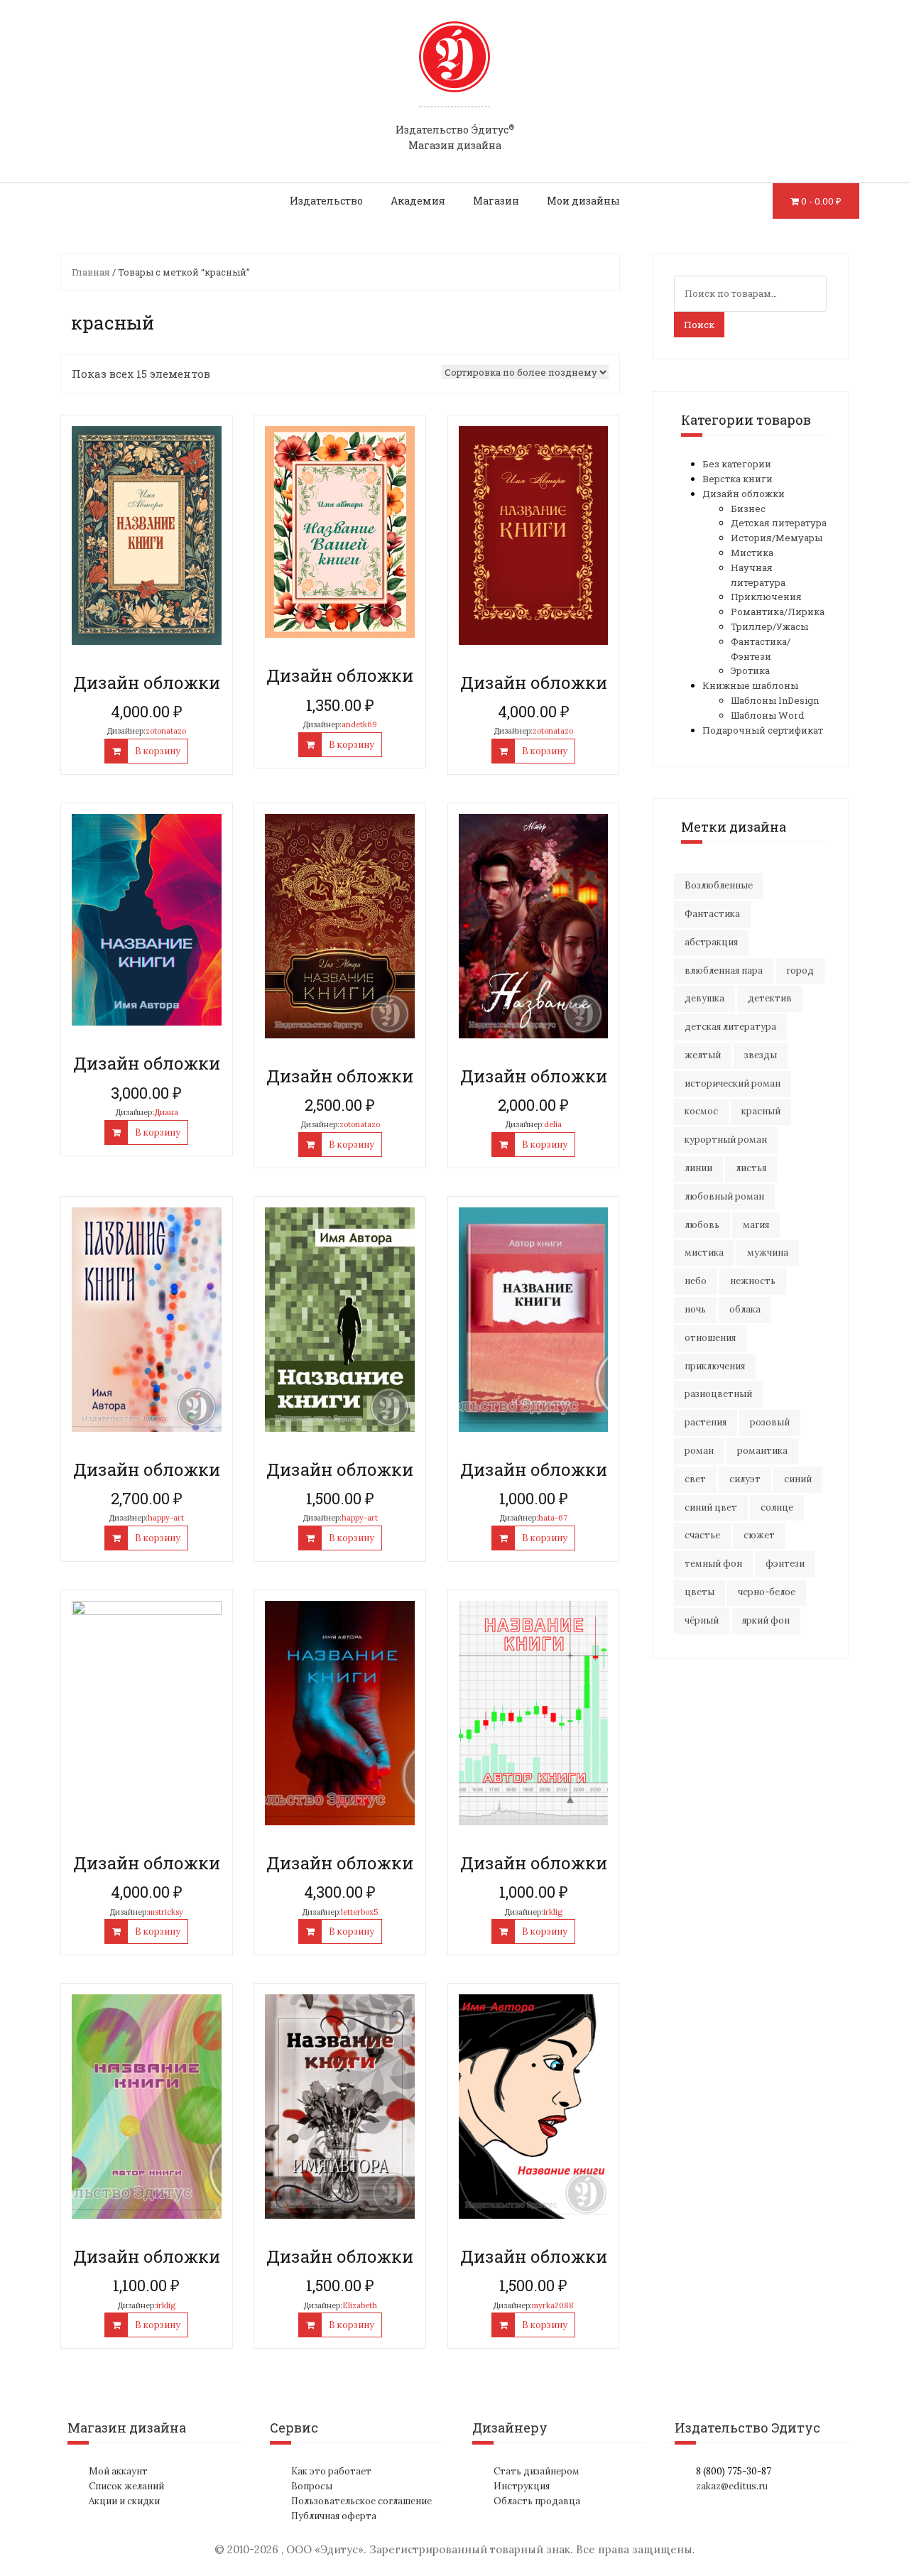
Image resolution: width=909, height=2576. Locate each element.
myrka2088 (553, 2305)
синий (798, 1479)
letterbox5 (359, 1912)
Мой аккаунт (118, 2471)
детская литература (730, 1027)
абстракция (711, 942)
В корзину (158, 751)
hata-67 (553, 1518)
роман (699, 1451)
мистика (704, 1252)
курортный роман (726, 1140)
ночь (695, 1309)
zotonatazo (166, 731)
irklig (553, 1912)
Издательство (326, 201)
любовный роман (724, 1196)
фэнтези (785, 1564)
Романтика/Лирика (778, 612)
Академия (418, 201)
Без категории (737, 464)
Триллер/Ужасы (769, 626)
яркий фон (766, 1620)
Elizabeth (360, 2305)
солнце (777, 1507)
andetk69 (359, 724)
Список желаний (126, 2486)
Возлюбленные (719, 885)
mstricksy (166, 1912)
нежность (753, 1281)
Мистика (752, 553)
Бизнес (748, 509)
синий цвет (711, 1507)
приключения (715, 1366)
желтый (703, 1055)
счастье (702, 1535)
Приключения (766, 597)
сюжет (759, 1535)
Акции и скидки (124, 2501)
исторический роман (733, 1083)
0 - (821, 201)
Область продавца (537, 2501)
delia (553, 1124)
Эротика (750, 670)
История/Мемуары (777, 538)
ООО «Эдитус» (325, 2549)
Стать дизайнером (537, 2471)
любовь (702, 1225)
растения (706, 1422)
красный (761, 1111)
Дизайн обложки (744, 494)
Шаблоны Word (767, 715)
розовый (770, 1422)
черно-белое (767, 1592)
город (800, 971)
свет (695, 1479)
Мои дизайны (583, 201)
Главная (91, 272)
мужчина (768, 1252)
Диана (166, 1112)
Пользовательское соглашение (361, 2501)
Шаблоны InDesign (775, 700)
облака (745, 1309)
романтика (762, 1451)
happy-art (166, 1518)
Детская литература (779, 523)
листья (751, 1168)
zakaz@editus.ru (732, 2486)
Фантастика (712, 914)
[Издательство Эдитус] (454, 70)
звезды (761, 1055)
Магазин (496, 201)
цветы (700, 1592)
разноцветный (718, 1394)
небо (696, 1281)
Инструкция (522, 2486)
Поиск (699, 325)
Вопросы (312, 2486)
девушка (704, 998)
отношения (710, 1338)
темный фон (713, 1564)
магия (756, 1225)
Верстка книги (737, 479)
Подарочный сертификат (763, 730)
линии (698, 1168)
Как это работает (331, 2471)
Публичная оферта (334, 2516)
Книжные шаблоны (750, 685)
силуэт (745, 1479)
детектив (770, 998)
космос (701, 1111)
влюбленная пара (724, 971)
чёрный (702, 1620)
